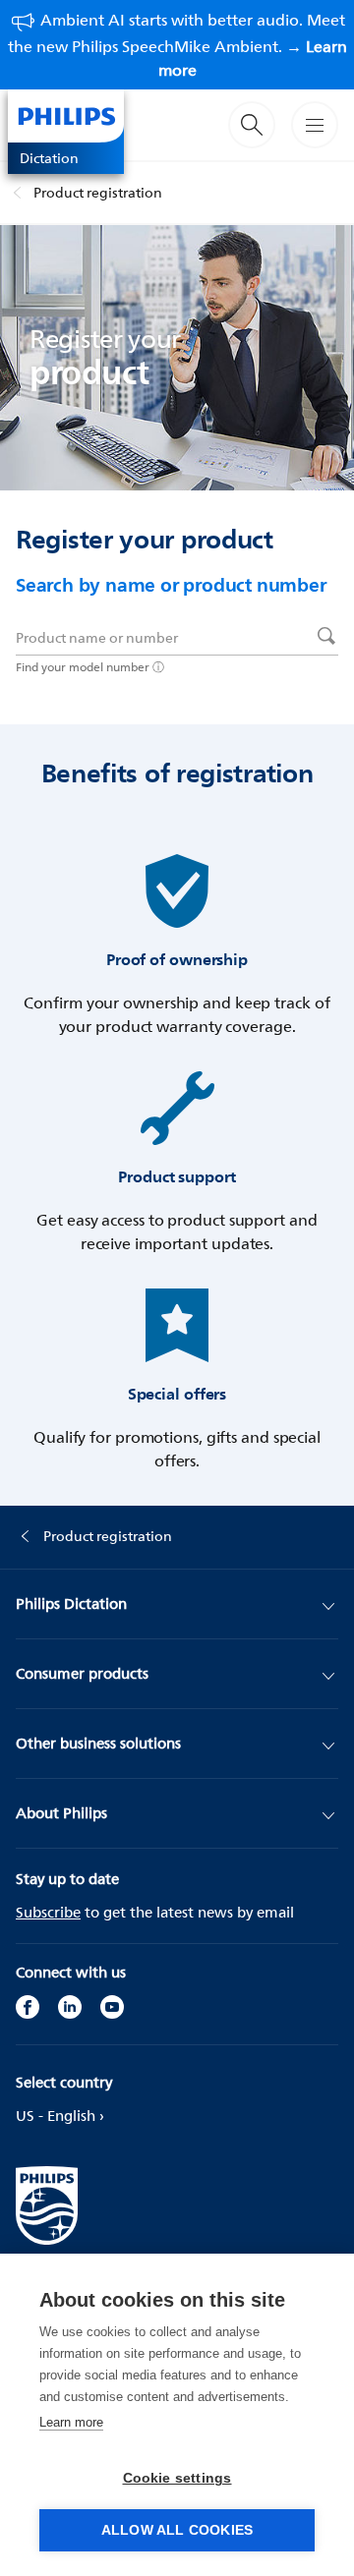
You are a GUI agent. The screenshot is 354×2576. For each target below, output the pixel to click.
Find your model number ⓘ (90, 667)
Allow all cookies (177, 2530)
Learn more (71, 2422)
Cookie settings (177, 2478)
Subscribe (48, 1912)
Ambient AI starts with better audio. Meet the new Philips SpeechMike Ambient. (177, 45)
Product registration (98, 192)
